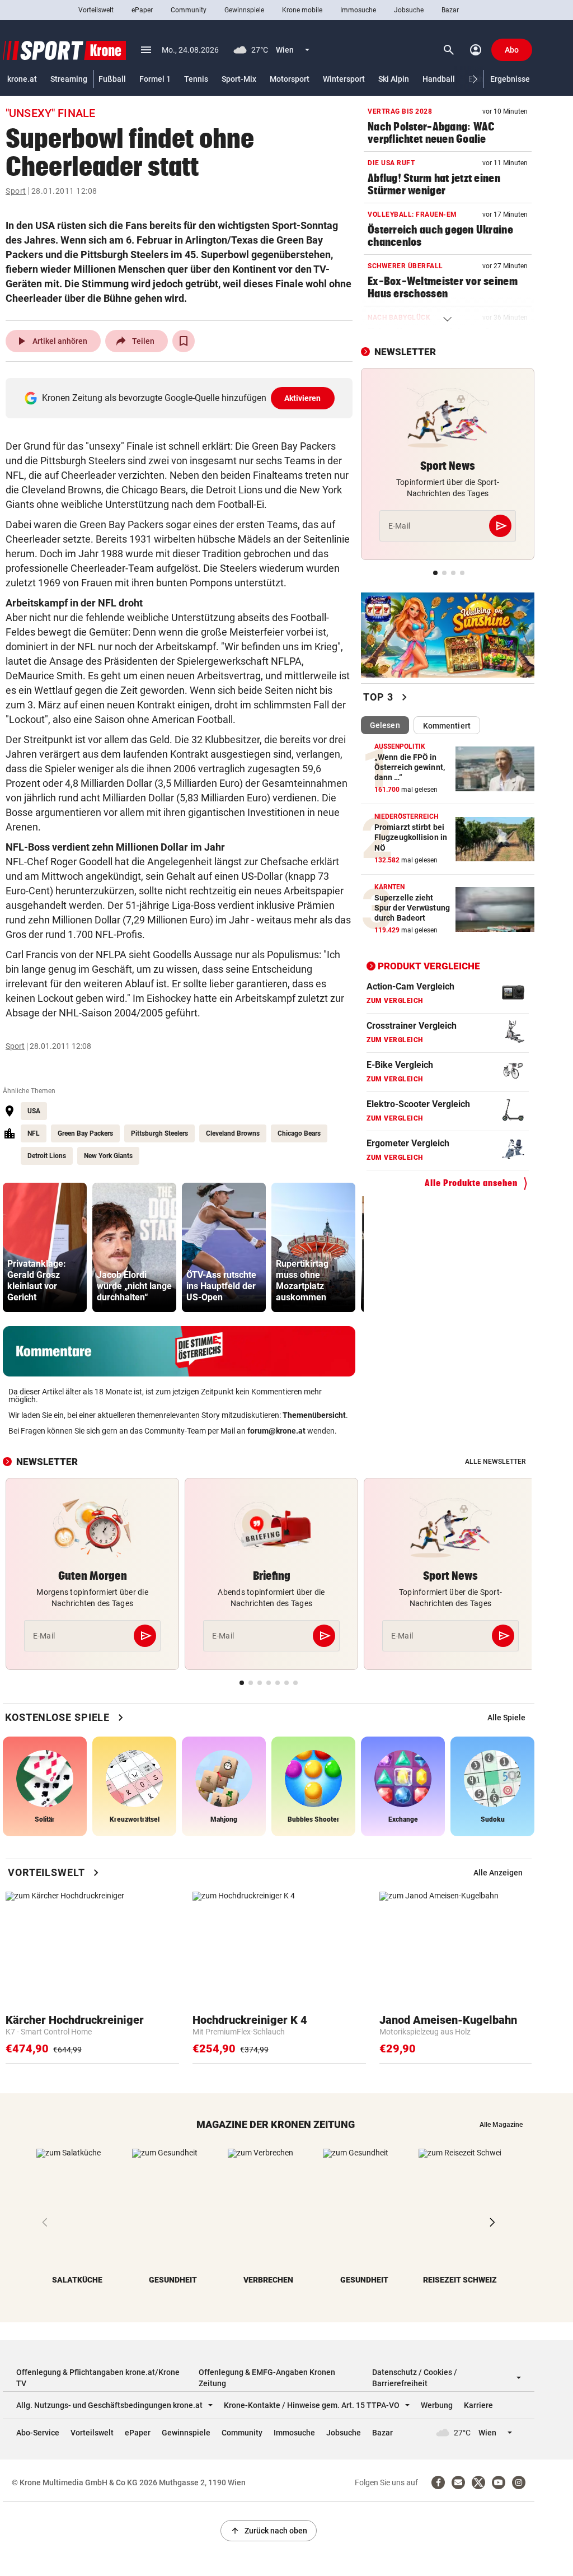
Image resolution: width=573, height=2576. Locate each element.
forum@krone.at (276, 1431)
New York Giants (108, 1156)
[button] (475, 79)
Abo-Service (38, 2433)
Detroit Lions (47, 1156)
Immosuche (358, 10)
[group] (45, 1247)
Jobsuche (409, 10)
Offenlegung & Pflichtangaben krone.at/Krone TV (98, 2378)
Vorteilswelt (96, 10)
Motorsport (290, 79)
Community (189, 10)
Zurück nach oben (269, 2531)
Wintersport (344, 79)
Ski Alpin (394, 79)
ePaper (142, 10)
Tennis (196, 79)
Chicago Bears (299, 1133)
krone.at (22, 79)
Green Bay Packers (85, 1133)
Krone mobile (302, 10)
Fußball (112, 79)
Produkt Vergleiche (429, 966)
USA (34, 1111)
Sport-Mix (239, 79)
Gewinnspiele (244, 10)
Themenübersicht (314, 1415)
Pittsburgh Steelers (159, 1133)
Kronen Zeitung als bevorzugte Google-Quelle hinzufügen (182, 398)
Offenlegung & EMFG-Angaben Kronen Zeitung (267, 2378)
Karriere (478, 2405)
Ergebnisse (510, 79)
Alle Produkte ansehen (471, 1183)
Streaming (69, 79)
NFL (34, 1133)
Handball (439, 79)
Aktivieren (303, 398)
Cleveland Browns (233, 1133)
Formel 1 (155, 79)
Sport (16, 191)
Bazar (450, 10)
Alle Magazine (501, 2125)
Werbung (437, 2405)
